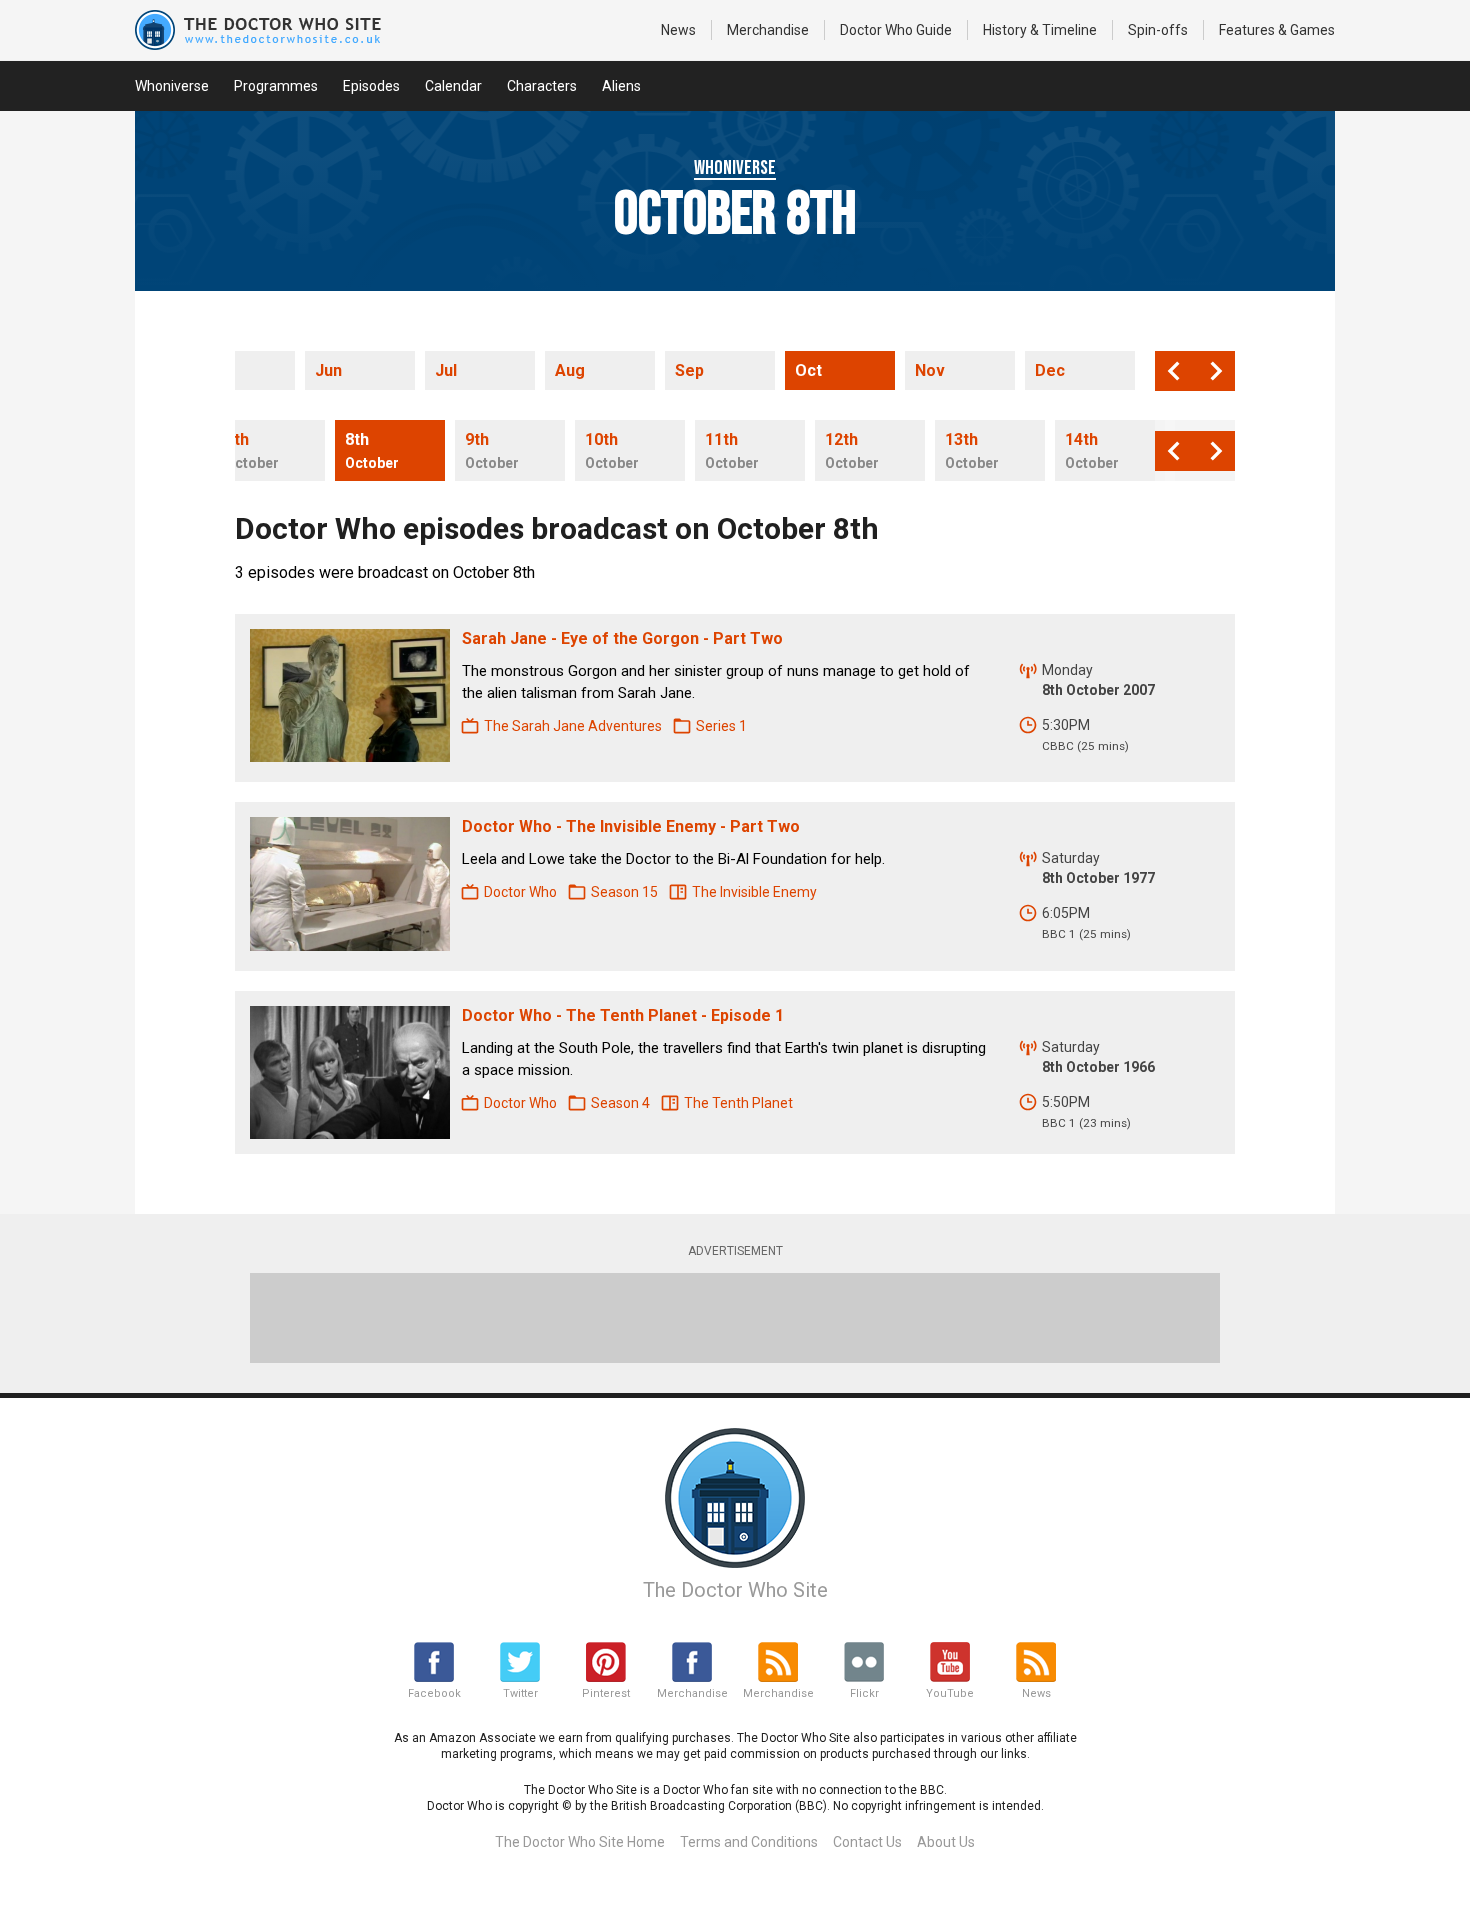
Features (1277, 30)
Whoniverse (172, 86)
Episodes (371, 86)
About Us (946, 1842)
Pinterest (606, 1693)
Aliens (621, 86)
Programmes (276, 86)
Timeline (1040, 30)
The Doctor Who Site (735, 1590)
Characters (542, 86)
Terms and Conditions (749, 1842)
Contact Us (867, 1842)
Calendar (453, 86)
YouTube (950, 1693)
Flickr (864, 1693)
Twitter (520, 1693)
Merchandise (768, 30)
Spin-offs (1158, 30)
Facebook (434, 1693)
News (678, 30)
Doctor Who (896, 30)
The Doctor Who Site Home (580, 1842)
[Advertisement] (735, 1318)
